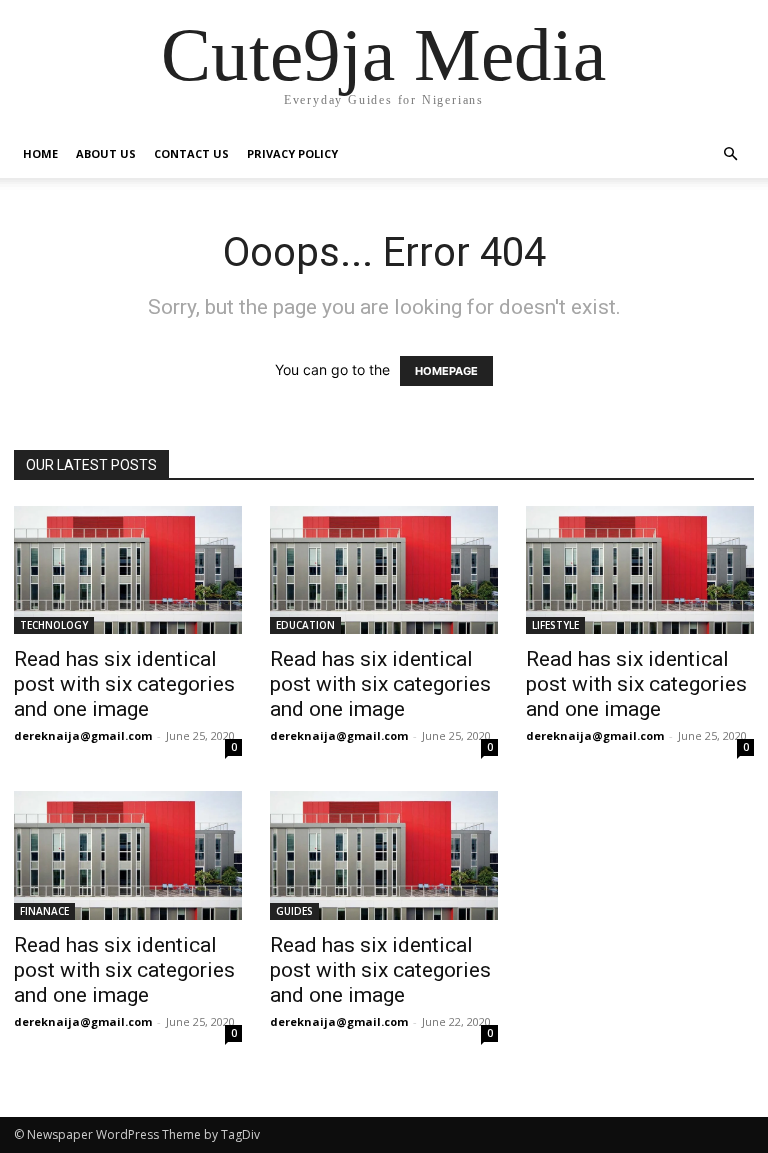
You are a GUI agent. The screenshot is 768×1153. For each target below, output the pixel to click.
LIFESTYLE (555, 625)
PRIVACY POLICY (292, 153)
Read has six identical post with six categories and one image (124, 684)
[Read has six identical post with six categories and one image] (128, 570)
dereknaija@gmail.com (83, 735)
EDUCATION (305, 625)
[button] (730, 154)
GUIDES (294, 911)
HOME (40, 153)
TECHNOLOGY (54, 625)
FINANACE (44, 911)
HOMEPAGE (446, 371)
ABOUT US (106, 153)
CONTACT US (191, 153)
